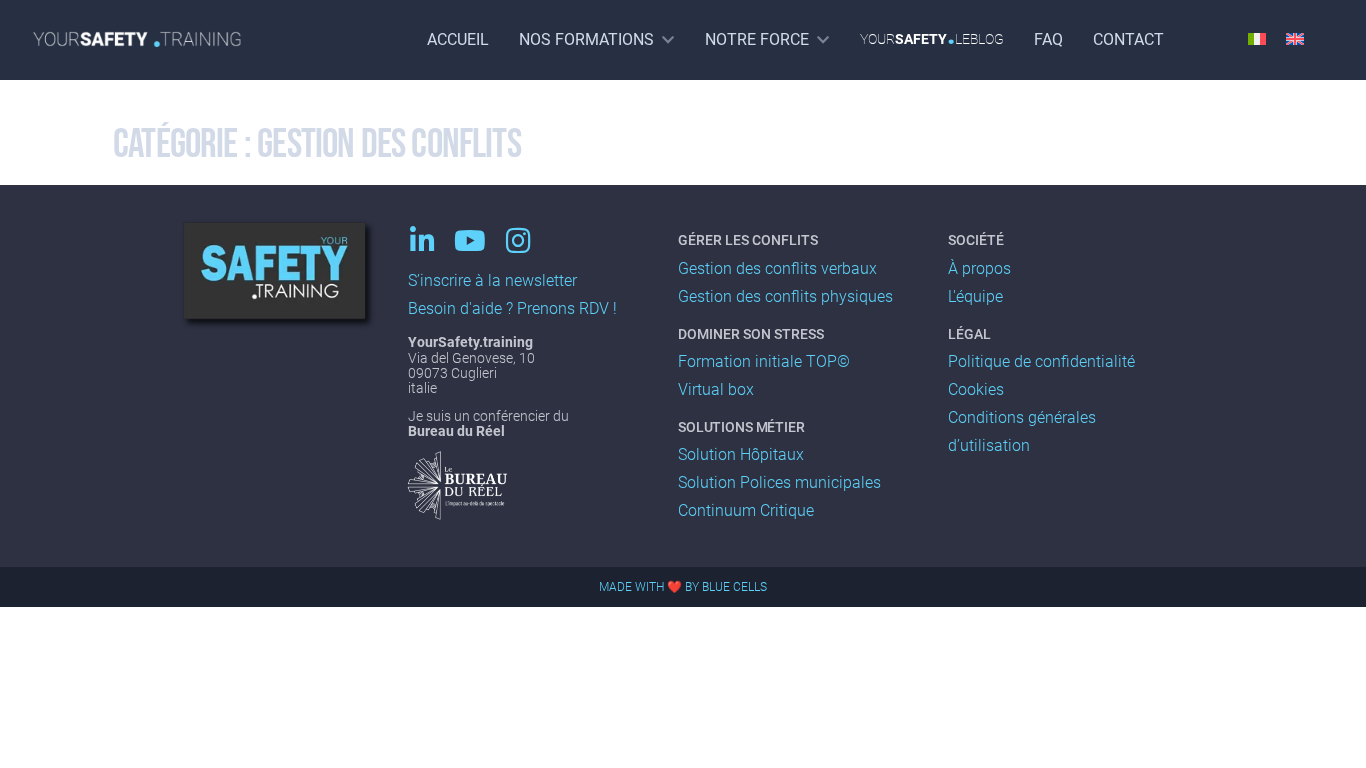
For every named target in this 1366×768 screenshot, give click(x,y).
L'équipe (975, 296)
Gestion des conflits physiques (785, 296)
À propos (979, 268)
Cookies (976, 389)
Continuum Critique (746, 510)
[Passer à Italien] (1257, 37)
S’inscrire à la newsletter (492, 280)
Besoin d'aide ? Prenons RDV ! (512, 308)
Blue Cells (734, 587)
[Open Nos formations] (668, 39)
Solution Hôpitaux (741, 454)
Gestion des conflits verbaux (777, 268)
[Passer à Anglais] (1295, 37)
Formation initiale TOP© (764, 361)
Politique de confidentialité (1041, 361)
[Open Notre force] (823, 39)
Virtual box (716, 389)
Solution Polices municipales (779, 482)
